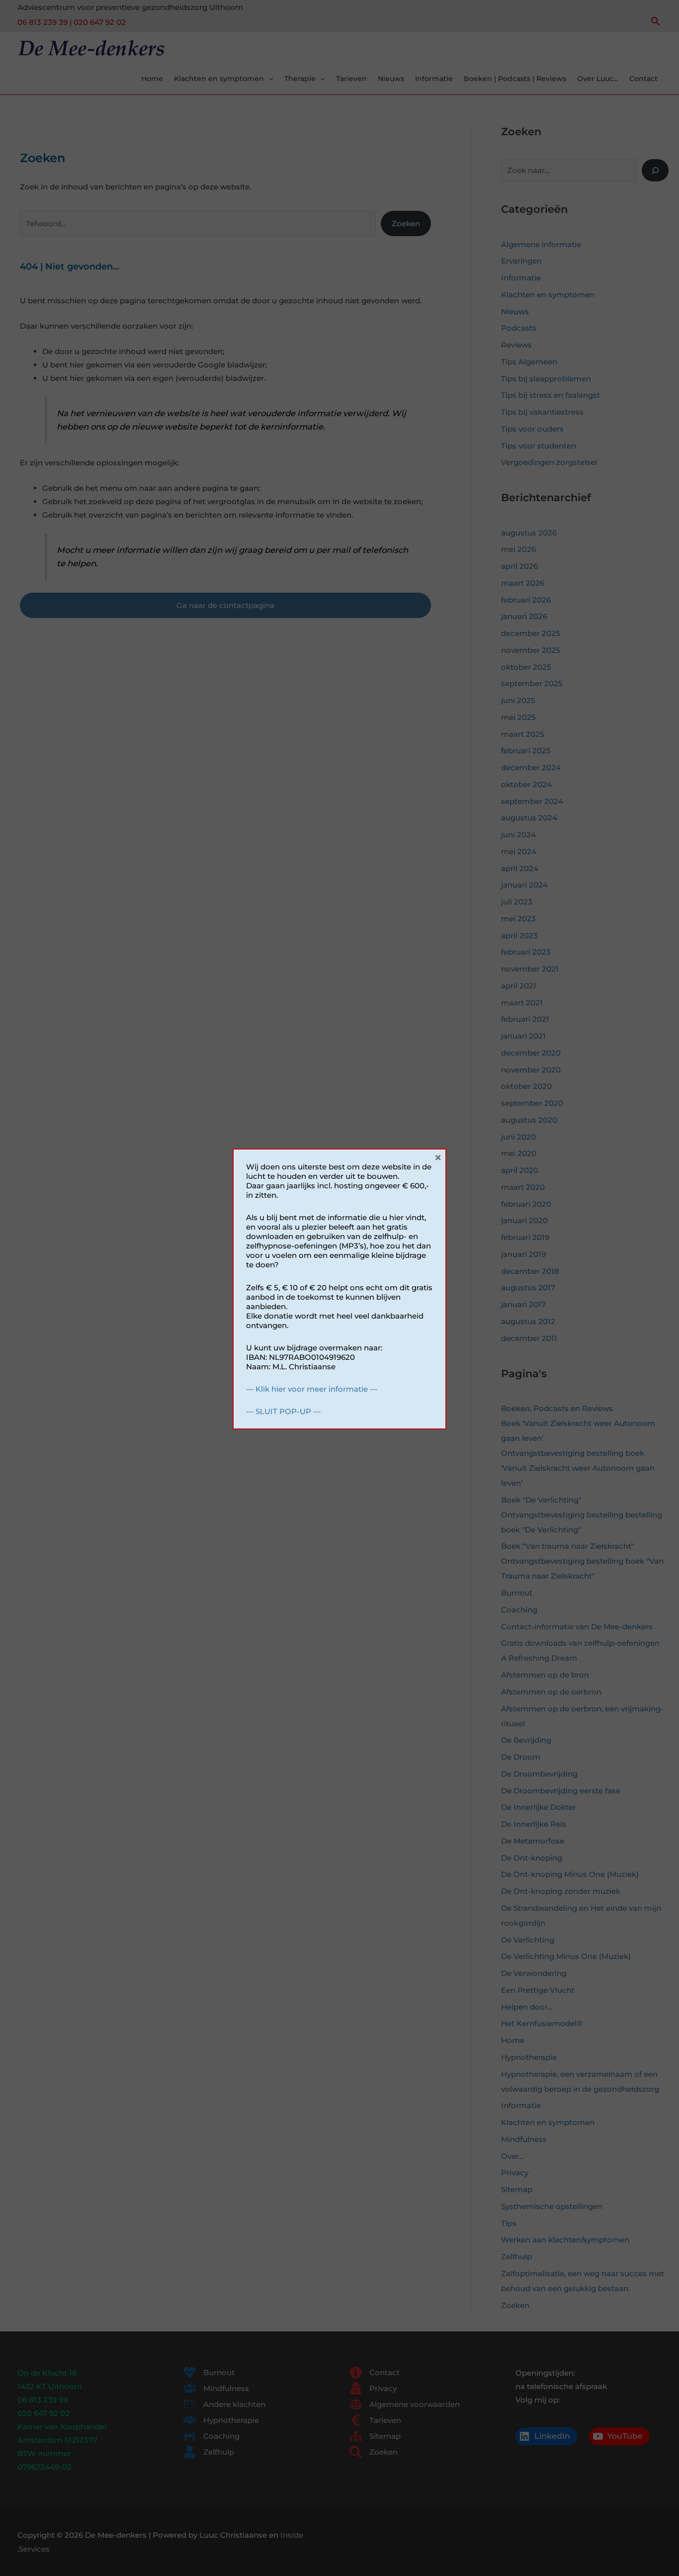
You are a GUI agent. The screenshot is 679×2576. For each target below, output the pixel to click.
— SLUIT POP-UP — (283, 1411)
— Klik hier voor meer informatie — (312, 1389)
